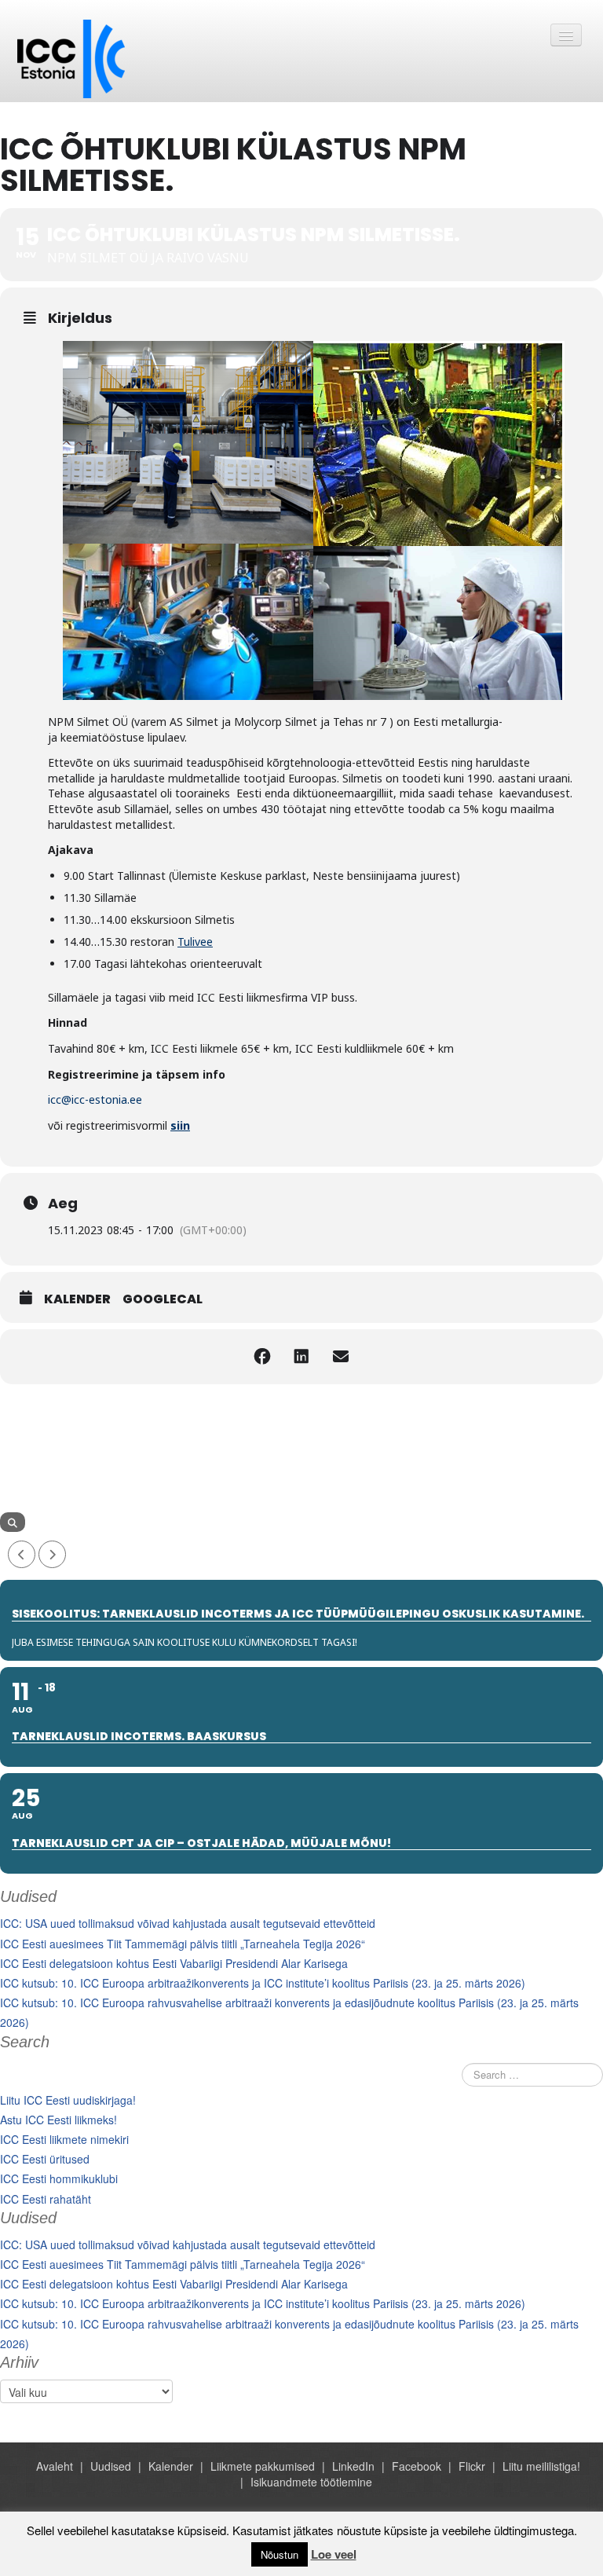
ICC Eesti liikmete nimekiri (64, 2139)
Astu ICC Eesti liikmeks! (58, 2120)
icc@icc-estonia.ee (95, 1099)
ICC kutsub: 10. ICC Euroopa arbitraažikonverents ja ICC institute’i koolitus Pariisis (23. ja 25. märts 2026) (263, 1983)
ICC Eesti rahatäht (46, 2199)
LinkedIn (353, 2466)
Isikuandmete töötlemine (311, 2482)
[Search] (13, 1522)
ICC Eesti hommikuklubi (59, 2178)
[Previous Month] (22, 1554)
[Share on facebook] (262, 1357)
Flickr (472, 2466)
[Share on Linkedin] (301, 1357)
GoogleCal (163, 1299)
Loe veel (334, 2554)
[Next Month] (52, 1554)
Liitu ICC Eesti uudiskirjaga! (68, 2100)
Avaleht (55, 2466)
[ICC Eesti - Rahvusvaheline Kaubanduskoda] (71, 57)
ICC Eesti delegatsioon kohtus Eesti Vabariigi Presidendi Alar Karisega (174, 1963)
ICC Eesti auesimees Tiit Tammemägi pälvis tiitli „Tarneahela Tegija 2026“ (183, 1944)
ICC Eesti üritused (45, 2159)
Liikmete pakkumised (263, 2466)
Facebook (417, 2466)
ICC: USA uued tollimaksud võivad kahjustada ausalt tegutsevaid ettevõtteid (188, 1923)
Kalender (77, 1299)
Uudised (111, 2466)
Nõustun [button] (280, 2554)
